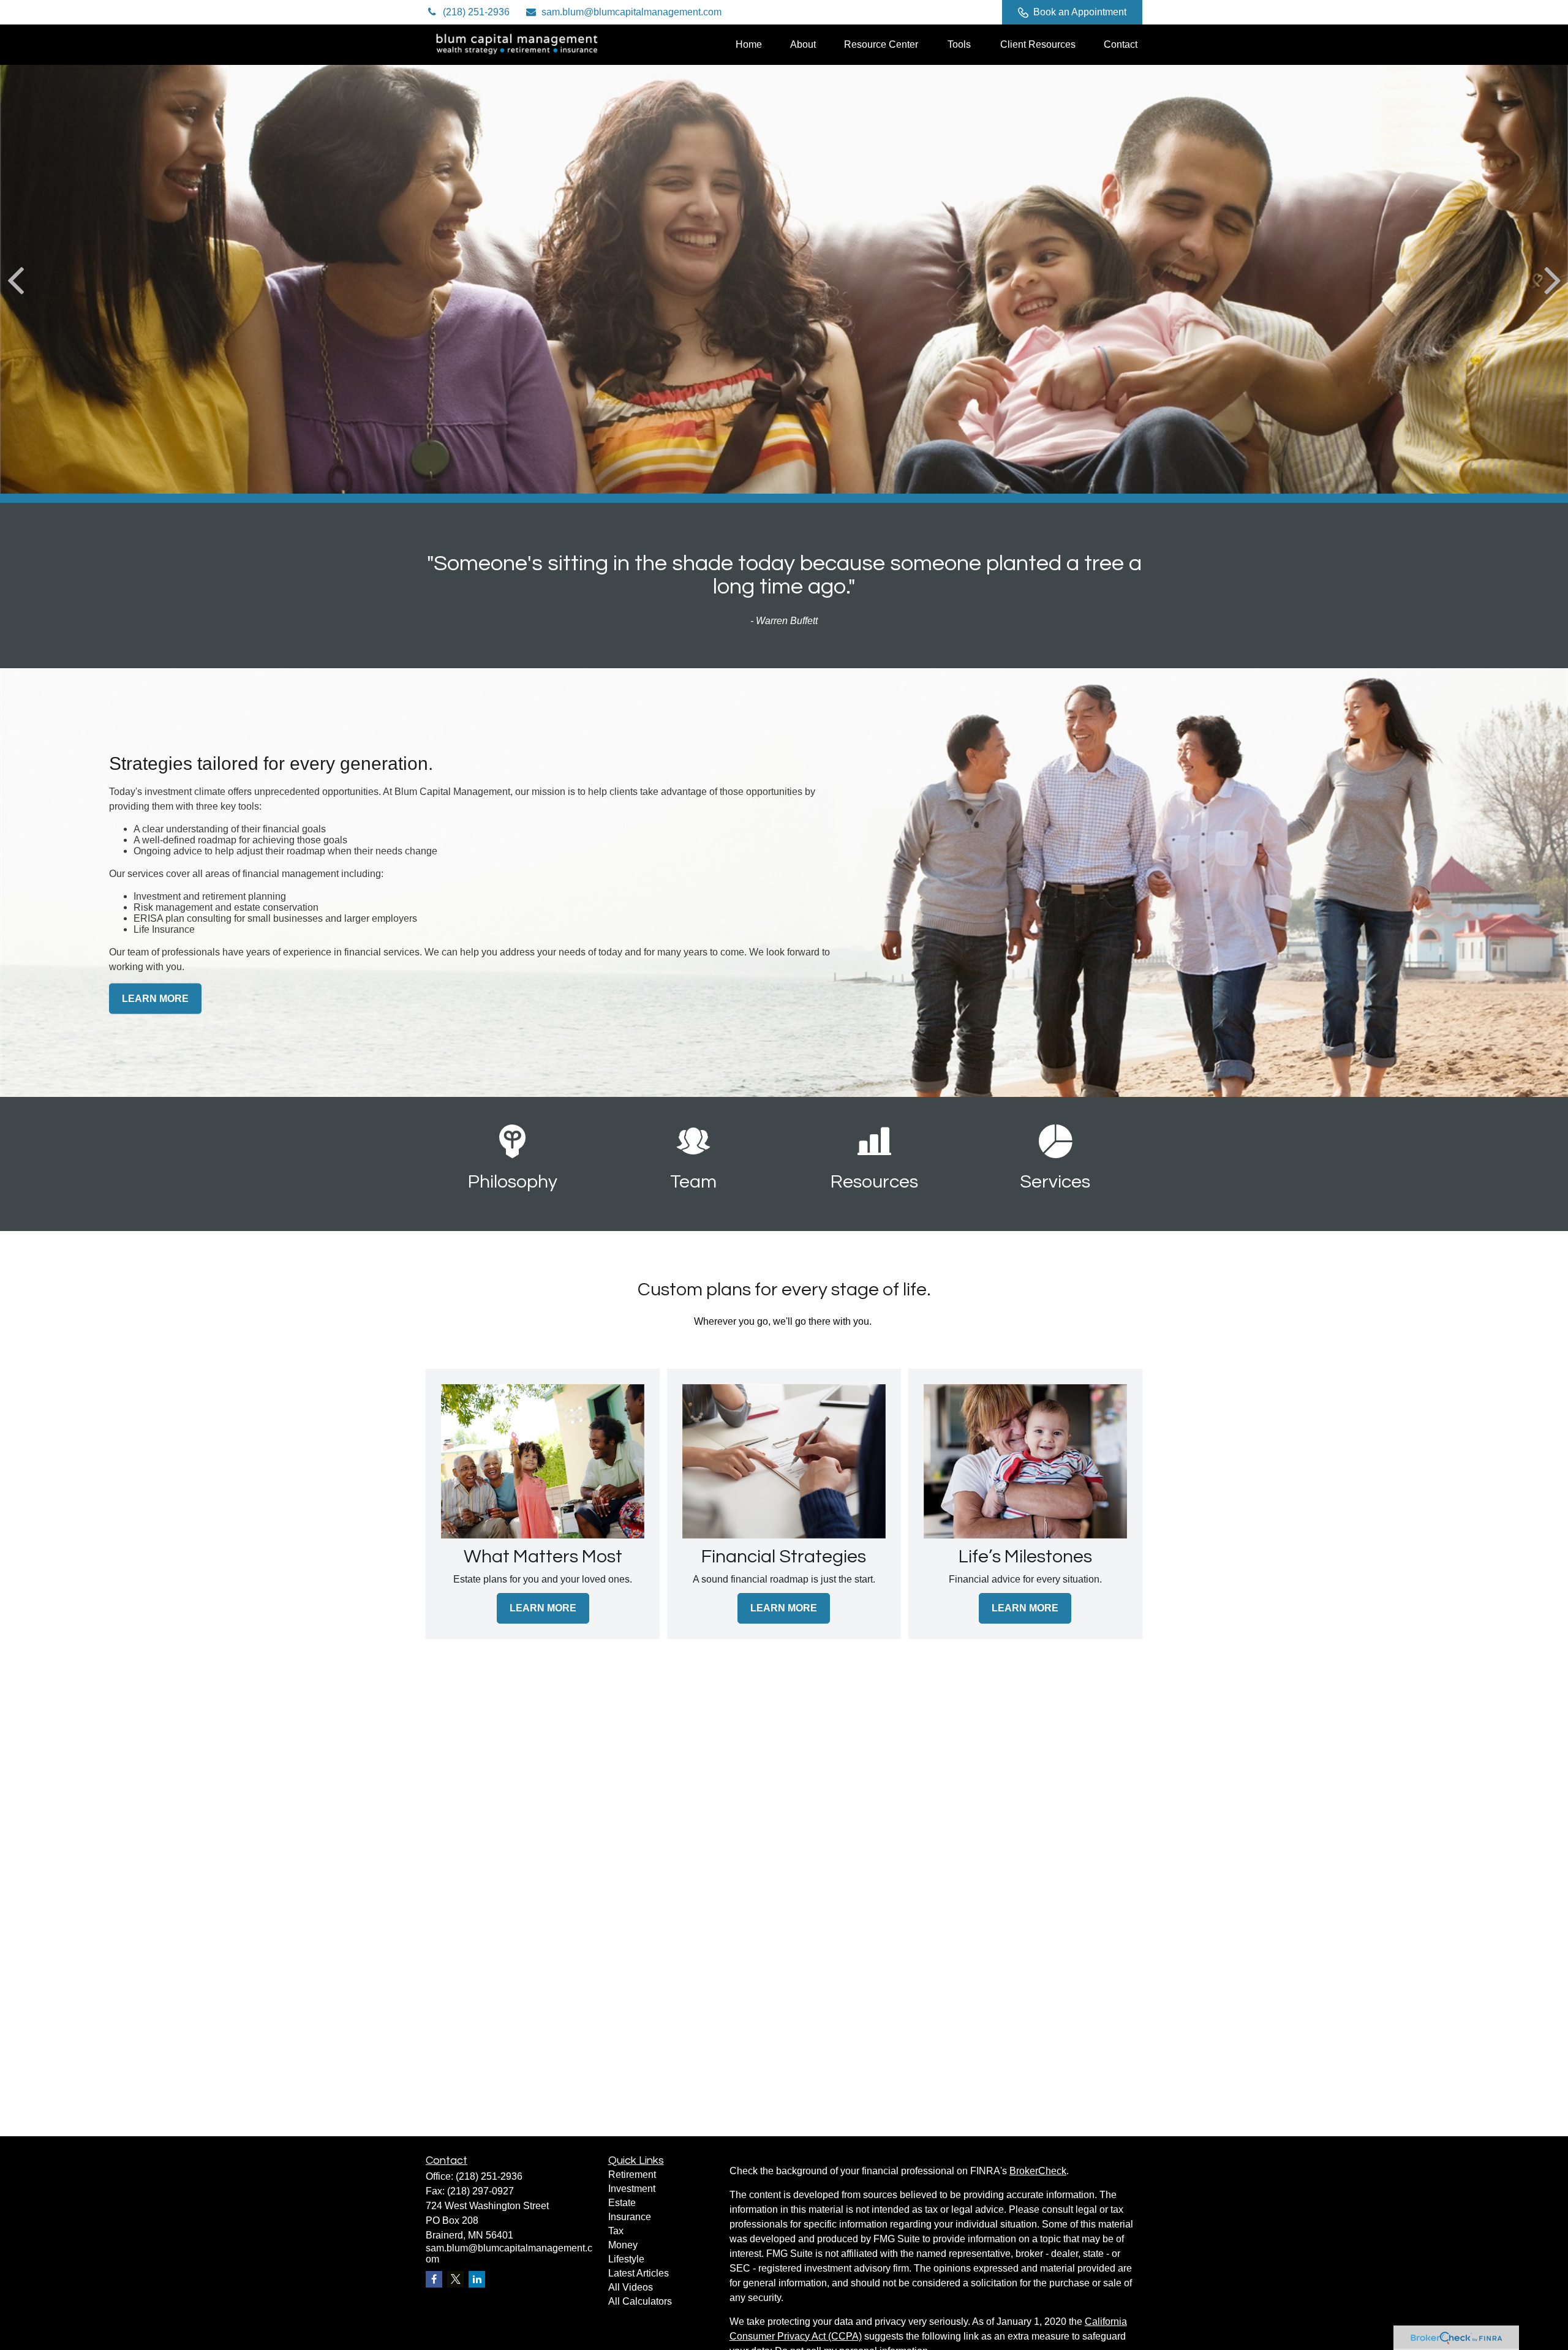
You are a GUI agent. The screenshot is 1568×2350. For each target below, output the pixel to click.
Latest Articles (639, 2273)
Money (623, 2245)
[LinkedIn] (942, 12)
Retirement (632, 2175)
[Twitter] (909, 12)
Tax (616, 2231)
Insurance (630, 2217)
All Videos (631, 2287)
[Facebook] (976, 12)
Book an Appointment (1080, 12)
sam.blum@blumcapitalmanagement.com (631, 12)
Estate (622, 2203)
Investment (632, 2189)
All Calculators (640, 2301)
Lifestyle (626, 2259)
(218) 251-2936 (476, 12)
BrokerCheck (1038, 2171)
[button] (749, 44)
